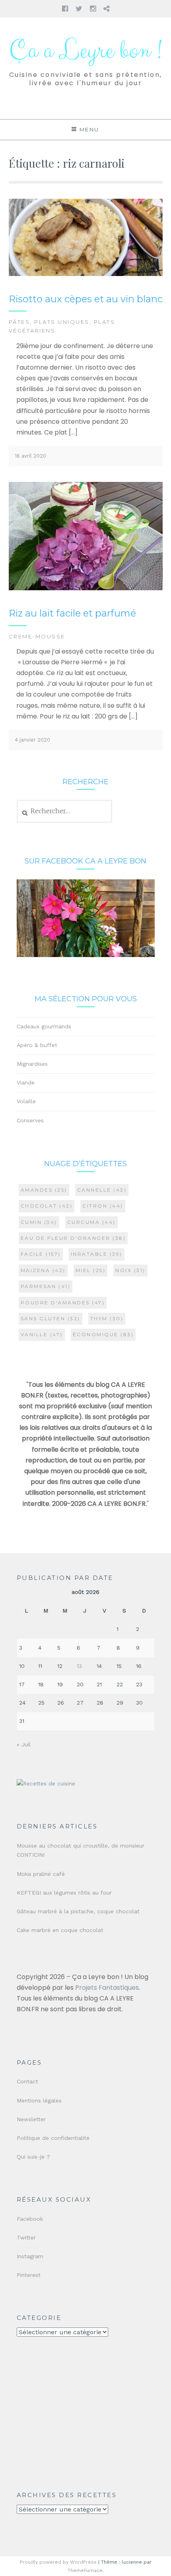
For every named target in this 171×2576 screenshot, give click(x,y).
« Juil (24, 1744)
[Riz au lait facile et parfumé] (86, 588)
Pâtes (19, 322)
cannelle (102, 1190)
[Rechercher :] (65, 811)
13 (79, 1666)
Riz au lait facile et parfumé (72, 613)
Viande (26, 1082)
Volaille (26, 1101)
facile (41, 1254)
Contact (27, 2081)
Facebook (30, 2219)
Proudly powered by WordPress (58, 2562)
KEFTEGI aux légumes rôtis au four (64, 1893)
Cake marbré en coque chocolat (60, 1930)
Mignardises (32, 1064)
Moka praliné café (41, 1874)
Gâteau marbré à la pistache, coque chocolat (78, 1911)
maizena (43, 1270)
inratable (97, 1254)
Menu (89, 129)
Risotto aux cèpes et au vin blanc (86, 299)
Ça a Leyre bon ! (85, 51)
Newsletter (31, 2119)
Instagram (30, 2256)
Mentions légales (39, 2100)
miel (91, 1270)
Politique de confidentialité (53, 2138)
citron (103, 1206)
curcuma (91, 1222)
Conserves (30, 1120)
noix (130, 1270)
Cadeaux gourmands (44, 1026)
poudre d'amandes (63, 1303)
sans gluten (51, 1318)
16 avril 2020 (30, 456)
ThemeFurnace (85, 2570)
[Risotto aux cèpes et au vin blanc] (86, 274)
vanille (42, 1334)
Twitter (26, 2237)
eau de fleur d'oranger (73, 1238)
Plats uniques (62, 322)
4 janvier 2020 (32, 740)
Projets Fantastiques (107, 1988)
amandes (44, 1190)
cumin (39, 1222)
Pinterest (29, 2275)
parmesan (46, 1286)
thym (107, 1318)
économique (103, 1334)
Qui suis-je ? (33, 2157)
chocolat (47, 1206)
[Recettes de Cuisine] (46, 1784)
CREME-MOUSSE (37, 636)
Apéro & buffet (37, 1045)
